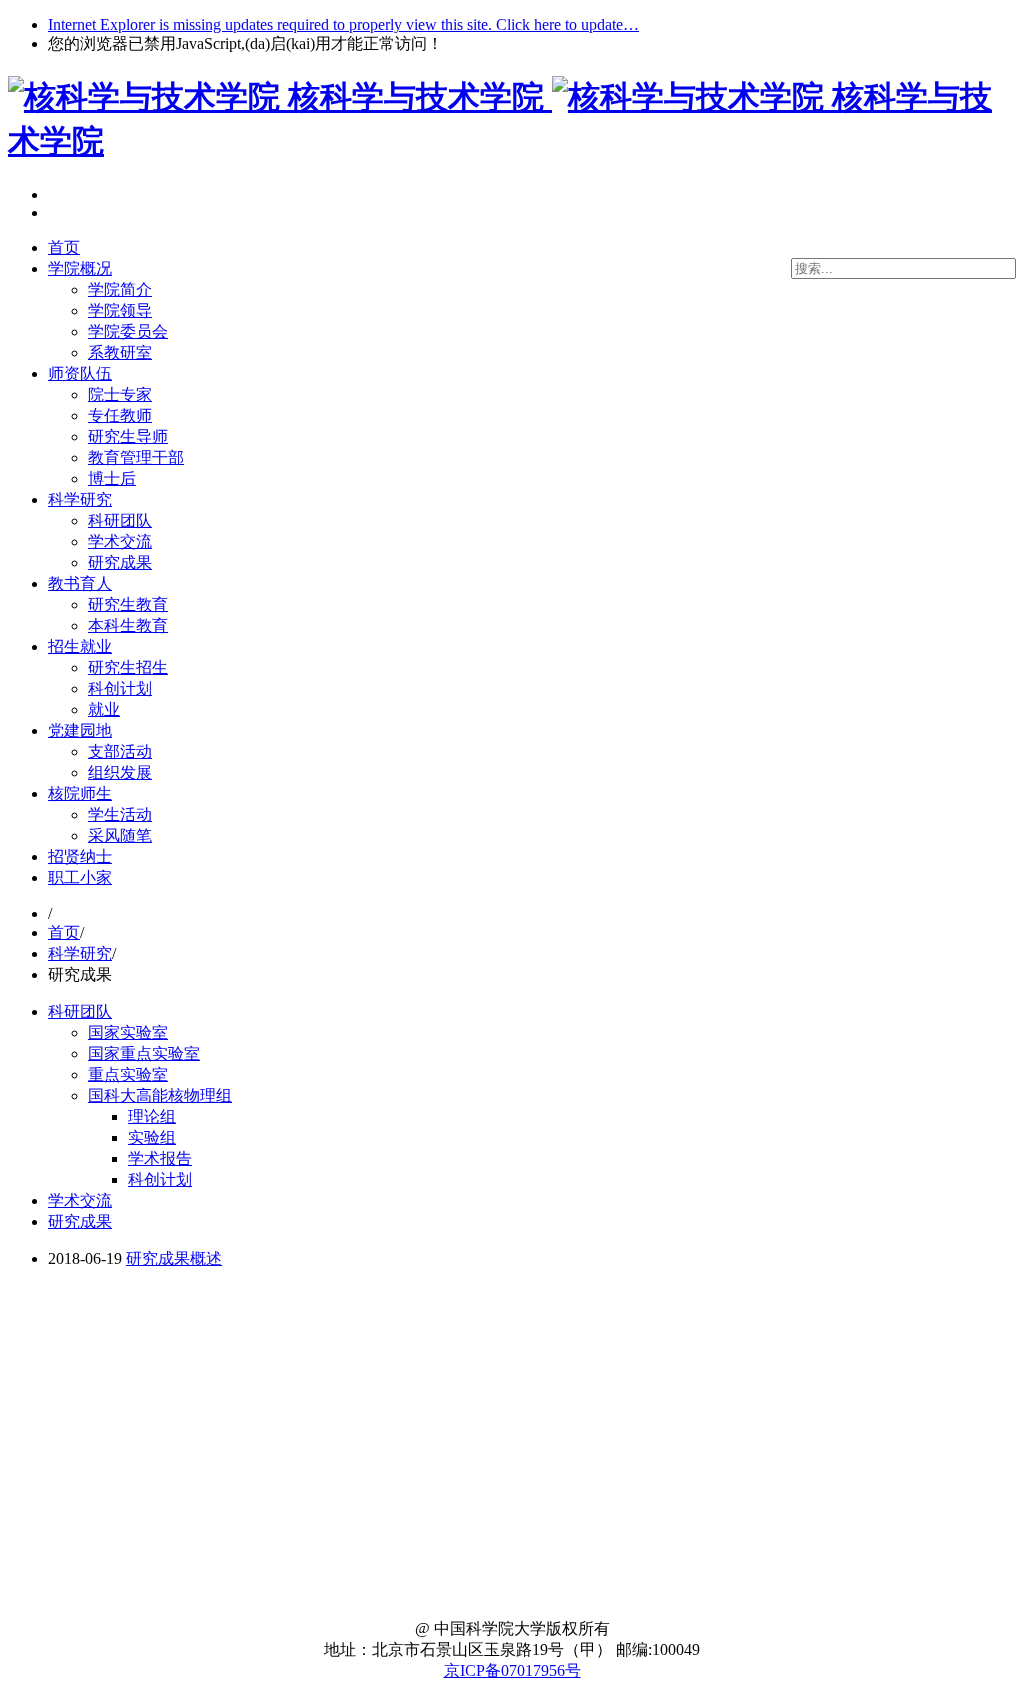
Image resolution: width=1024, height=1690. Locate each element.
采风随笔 (120, 835)
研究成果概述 (174, 1258)
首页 (64, 247)
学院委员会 (128, 331)
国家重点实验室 (144, 1053)
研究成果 (120, 562)
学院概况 (80, 268)
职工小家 (80, 877)
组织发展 (120, 772)
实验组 (152, 1137)
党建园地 (80, 730)
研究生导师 (128, 436)
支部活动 (120, 751)
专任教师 (120, 415)
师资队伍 (80, 373)
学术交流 (120, 541)
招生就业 (80, 646)
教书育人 (80, 583)
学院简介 (120, 289)
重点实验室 (128, 1074)
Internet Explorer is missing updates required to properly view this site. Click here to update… (343, 24)
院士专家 (120, 394)
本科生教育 (128, 625)
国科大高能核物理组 (160, 1095)
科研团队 (120, 520)
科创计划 (120, 688)
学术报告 (160, 1158)
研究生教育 (128, 604)
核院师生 (80, 793)
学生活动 (120, 814)
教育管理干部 (136, 457)
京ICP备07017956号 (512, 1670)
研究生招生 (128, 667)
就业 (104, 709)
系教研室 (120, 352)
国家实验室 (128, 1032)
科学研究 (80, 499)
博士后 (112, 478)
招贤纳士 (80, 856)
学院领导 (120, 310)
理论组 (152, 1116)
